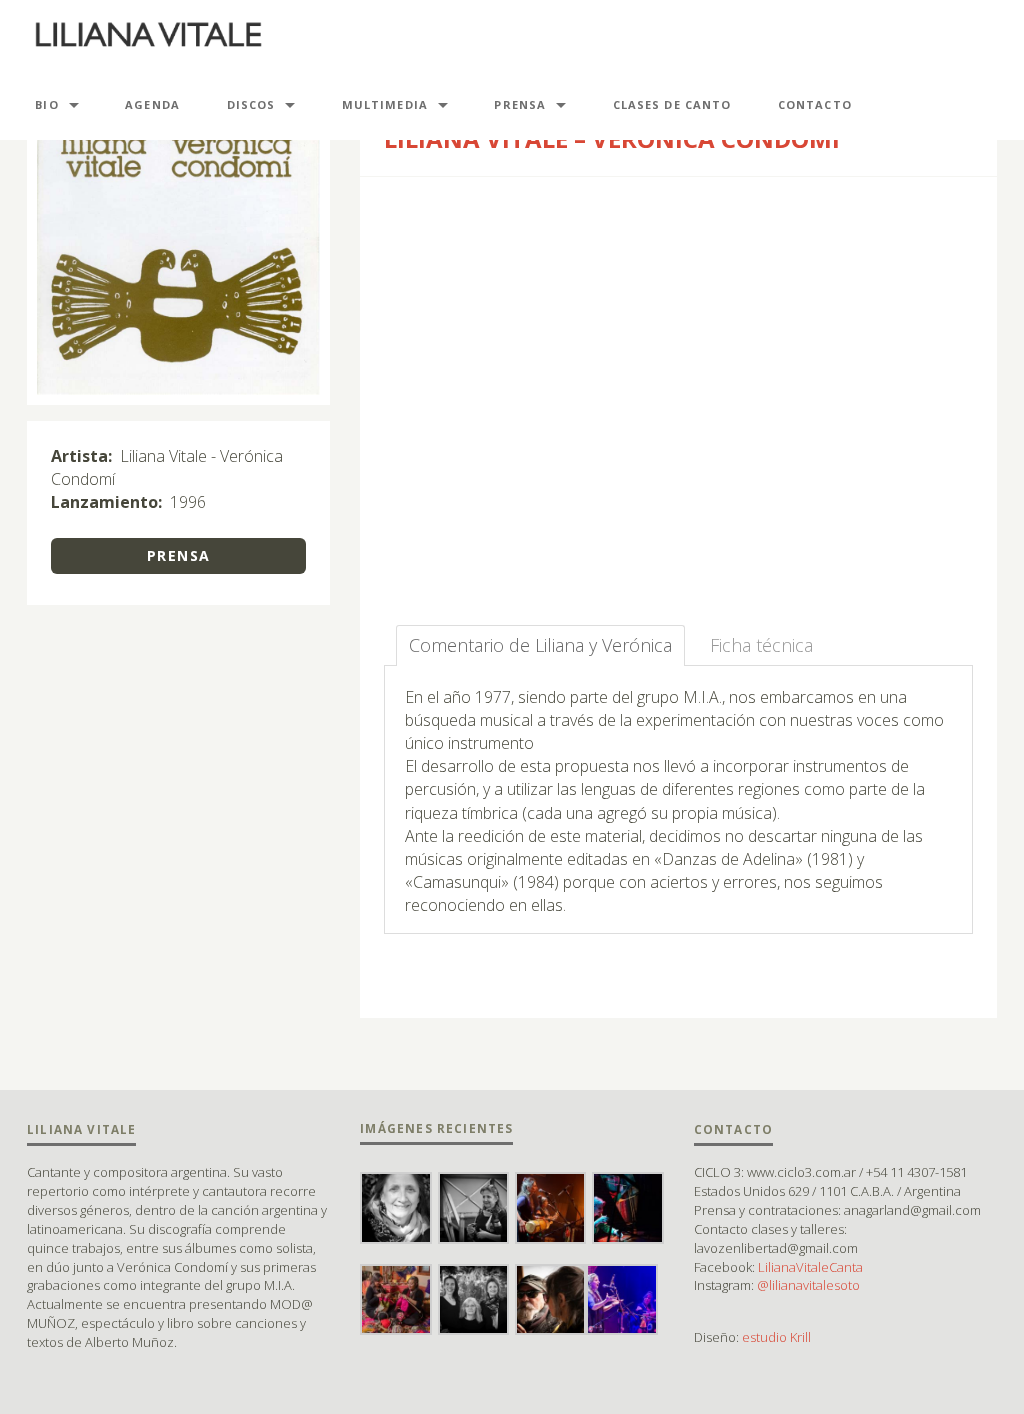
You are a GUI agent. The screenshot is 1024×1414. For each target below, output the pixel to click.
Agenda (152, 104)
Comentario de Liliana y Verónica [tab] (540, 645)
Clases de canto (672, 104)
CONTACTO (815, 104)
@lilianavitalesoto (808, 1285)
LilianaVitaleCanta (810, 1267)
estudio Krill (776, 1337)
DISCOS (251, 104)
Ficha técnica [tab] (761, 645)
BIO (46, 104)
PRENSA (520, 104)
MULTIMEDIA (385, 104)
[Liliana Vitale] (148, 35)
